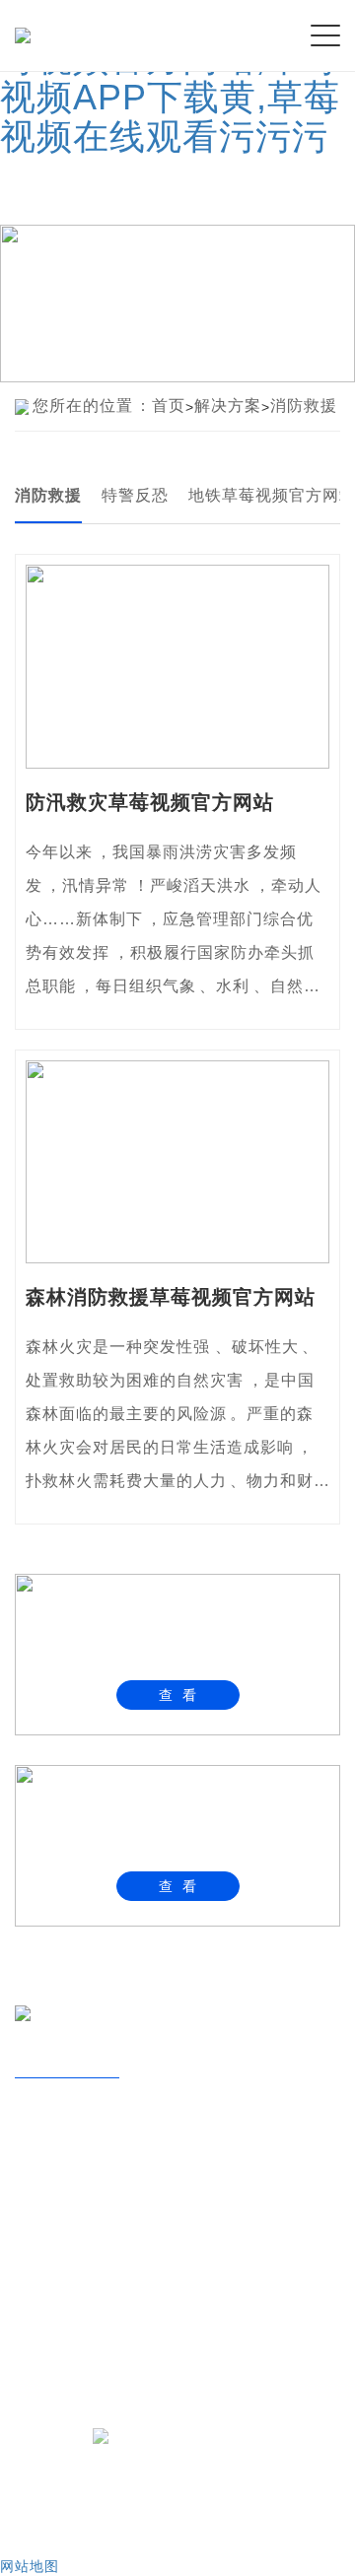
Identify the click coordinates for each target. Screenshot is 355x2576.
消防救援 (304, 406)
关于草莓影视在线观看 (118, 2118)
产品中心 (56, 2182)
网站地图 (30, 2566)
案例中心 (56, 2245)
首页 (169, 406)
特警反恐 (135, 495)
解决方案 (228, 406)
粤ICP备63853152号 (195, 2435)
